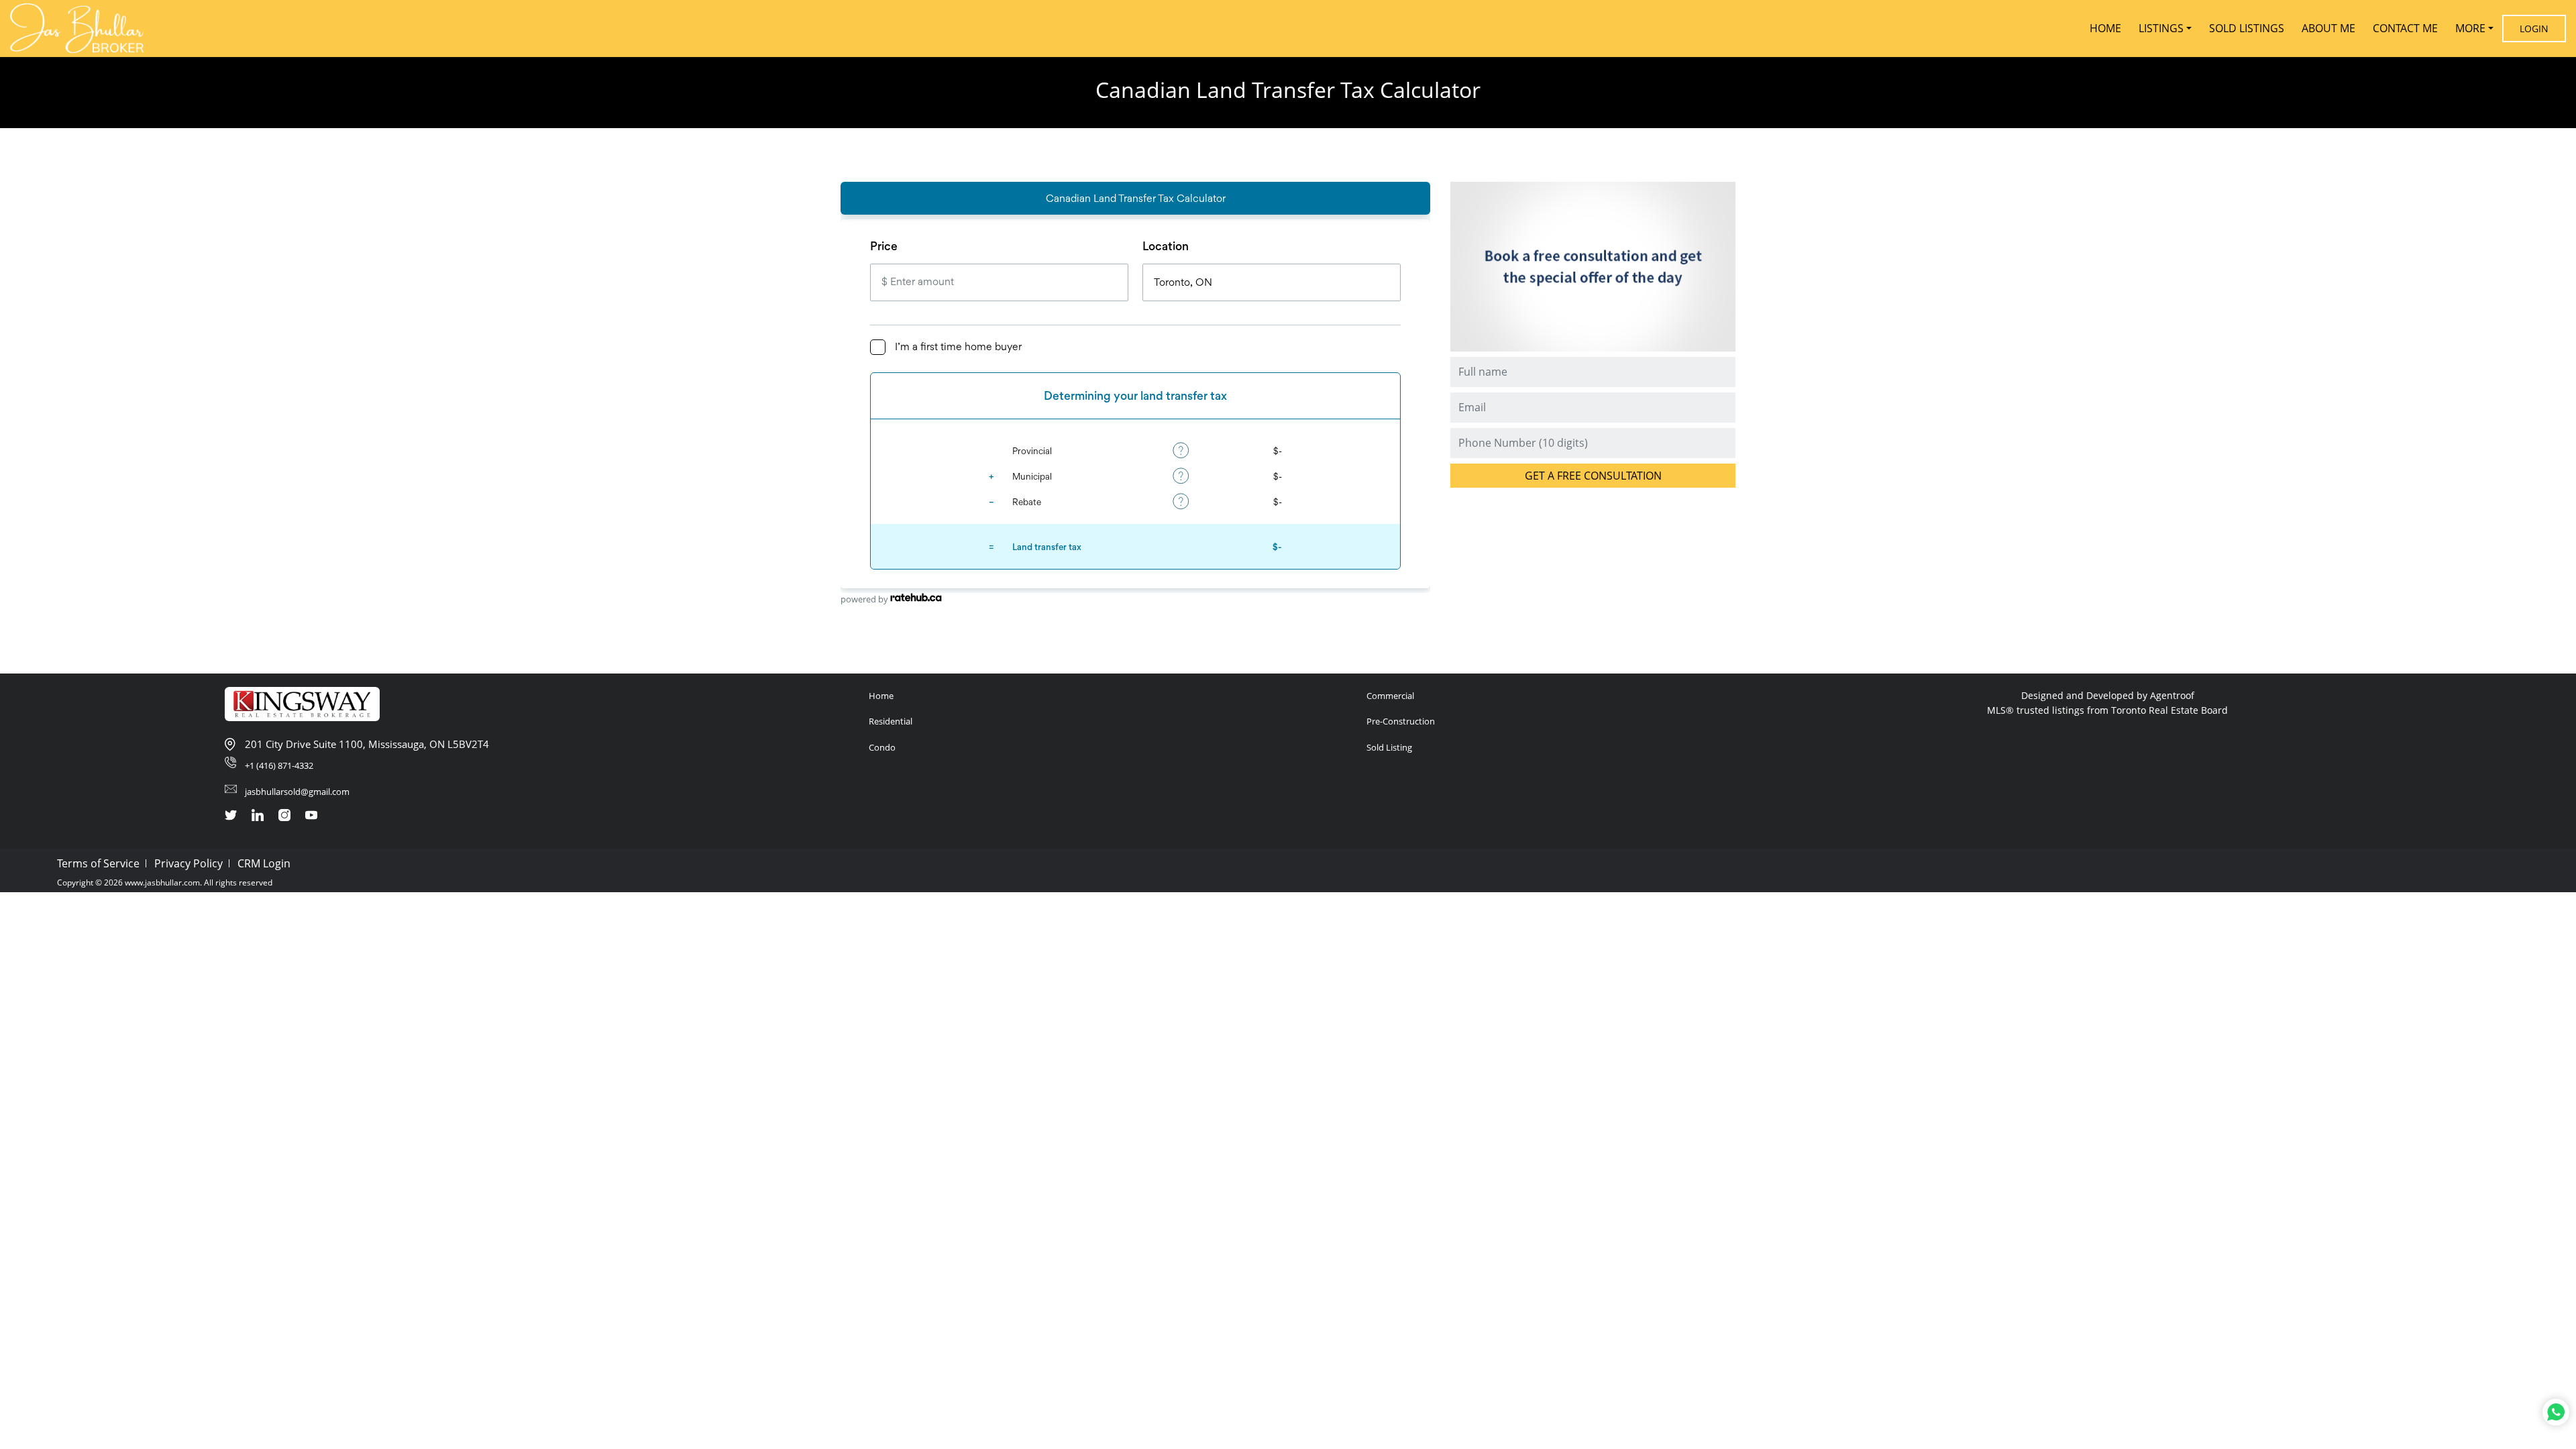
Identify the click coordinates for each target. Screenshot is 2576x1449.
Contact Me (2405, 28)
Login (2534, 29)
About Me (2328, 28)
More (2470, 28)
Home (2105, 28)
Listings (2161, 28)
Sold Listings (2247, 28)
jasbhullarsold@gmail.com (297, 792)
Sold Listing (1389, 747)
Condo (882, 747)
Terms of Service (98, 863)
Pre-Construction (1401, 721)
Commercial (1390, 696)
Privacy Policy (189, 863)
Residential (891, 721)
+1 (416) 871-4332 (279, 765)
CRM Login (264, 863)
